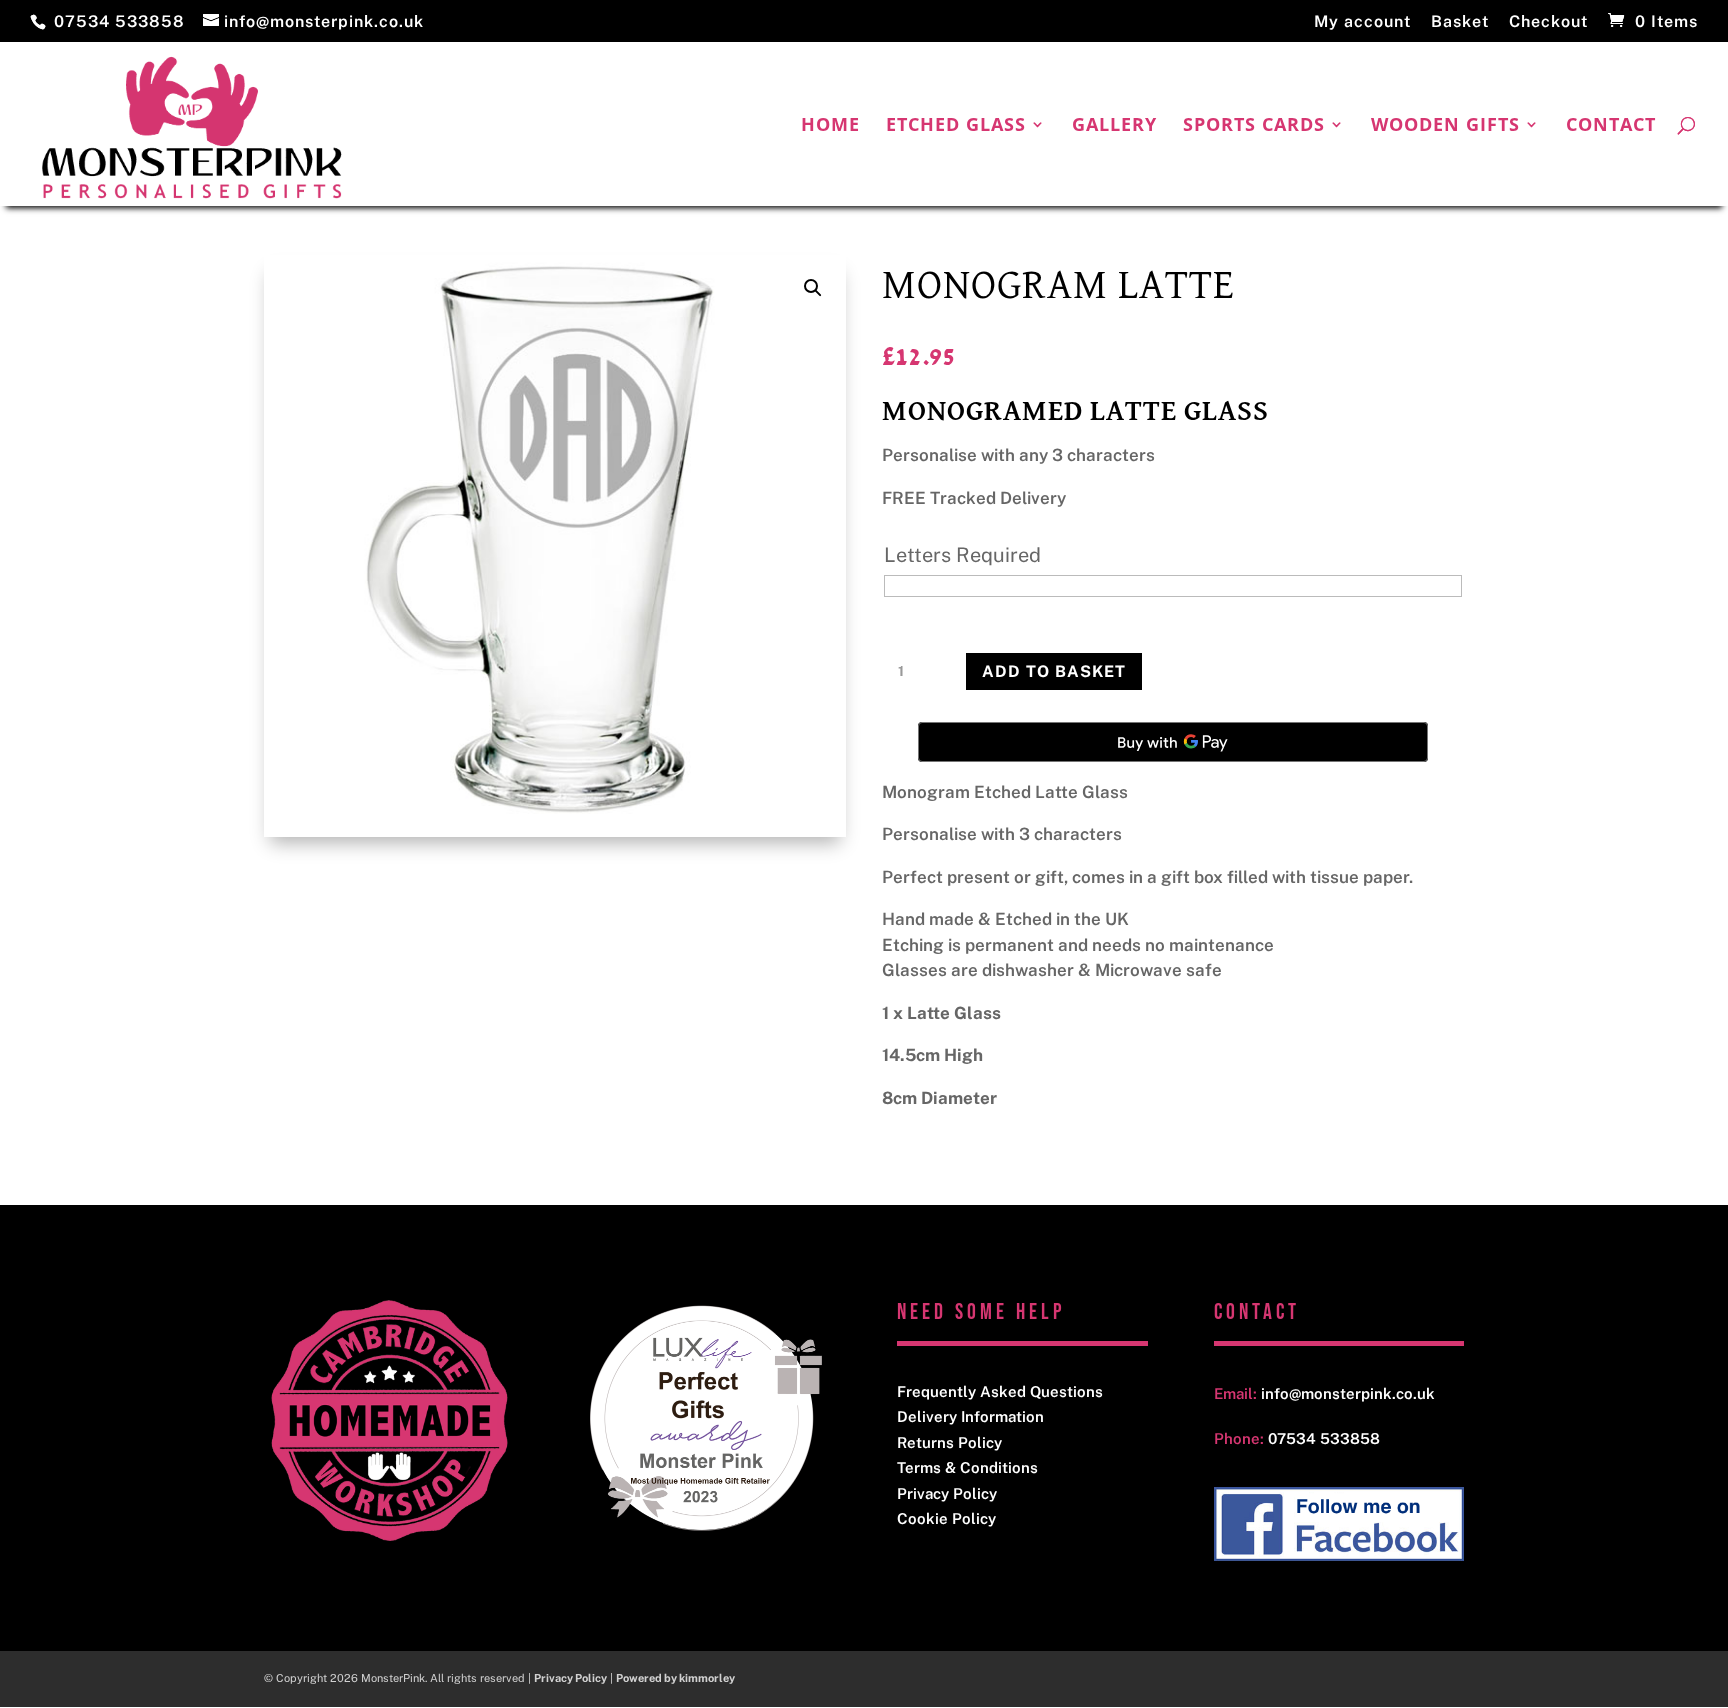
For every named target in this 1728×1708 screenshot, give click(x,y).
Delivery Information (970, 1416)
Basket (1460, 22)
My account (1362, 22)
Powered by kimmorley (675, 1678)
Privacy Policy (947, 1493)
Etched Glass (956, 126)
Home (830, 126)
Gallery (1114, 126)
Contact (1611, 126)
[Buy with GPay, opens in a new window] (1173, 742)
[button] (813, 288)
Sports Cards (1254, 126)
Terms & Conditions (967, 1467)
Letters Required (962, 555)
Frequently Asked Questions (1000, 1391)
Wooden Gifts (1445, 126)
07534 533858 (119, 21)
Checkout (1548, 22)
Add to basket (1054, 671)
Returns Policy (949, 1442)
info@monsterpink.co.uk (1348, 1393)
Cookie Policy (946, 1518)
